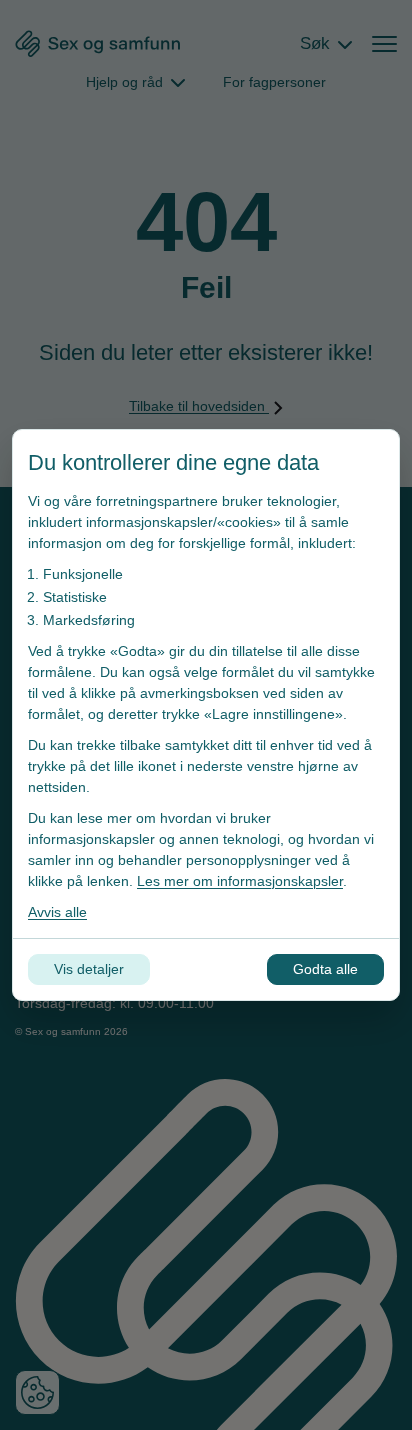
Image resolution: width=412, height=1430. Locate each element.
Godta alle (325, 969)
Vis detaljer (89, 969)
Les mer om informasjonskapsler (240, 881)
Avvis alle (57, 912)
